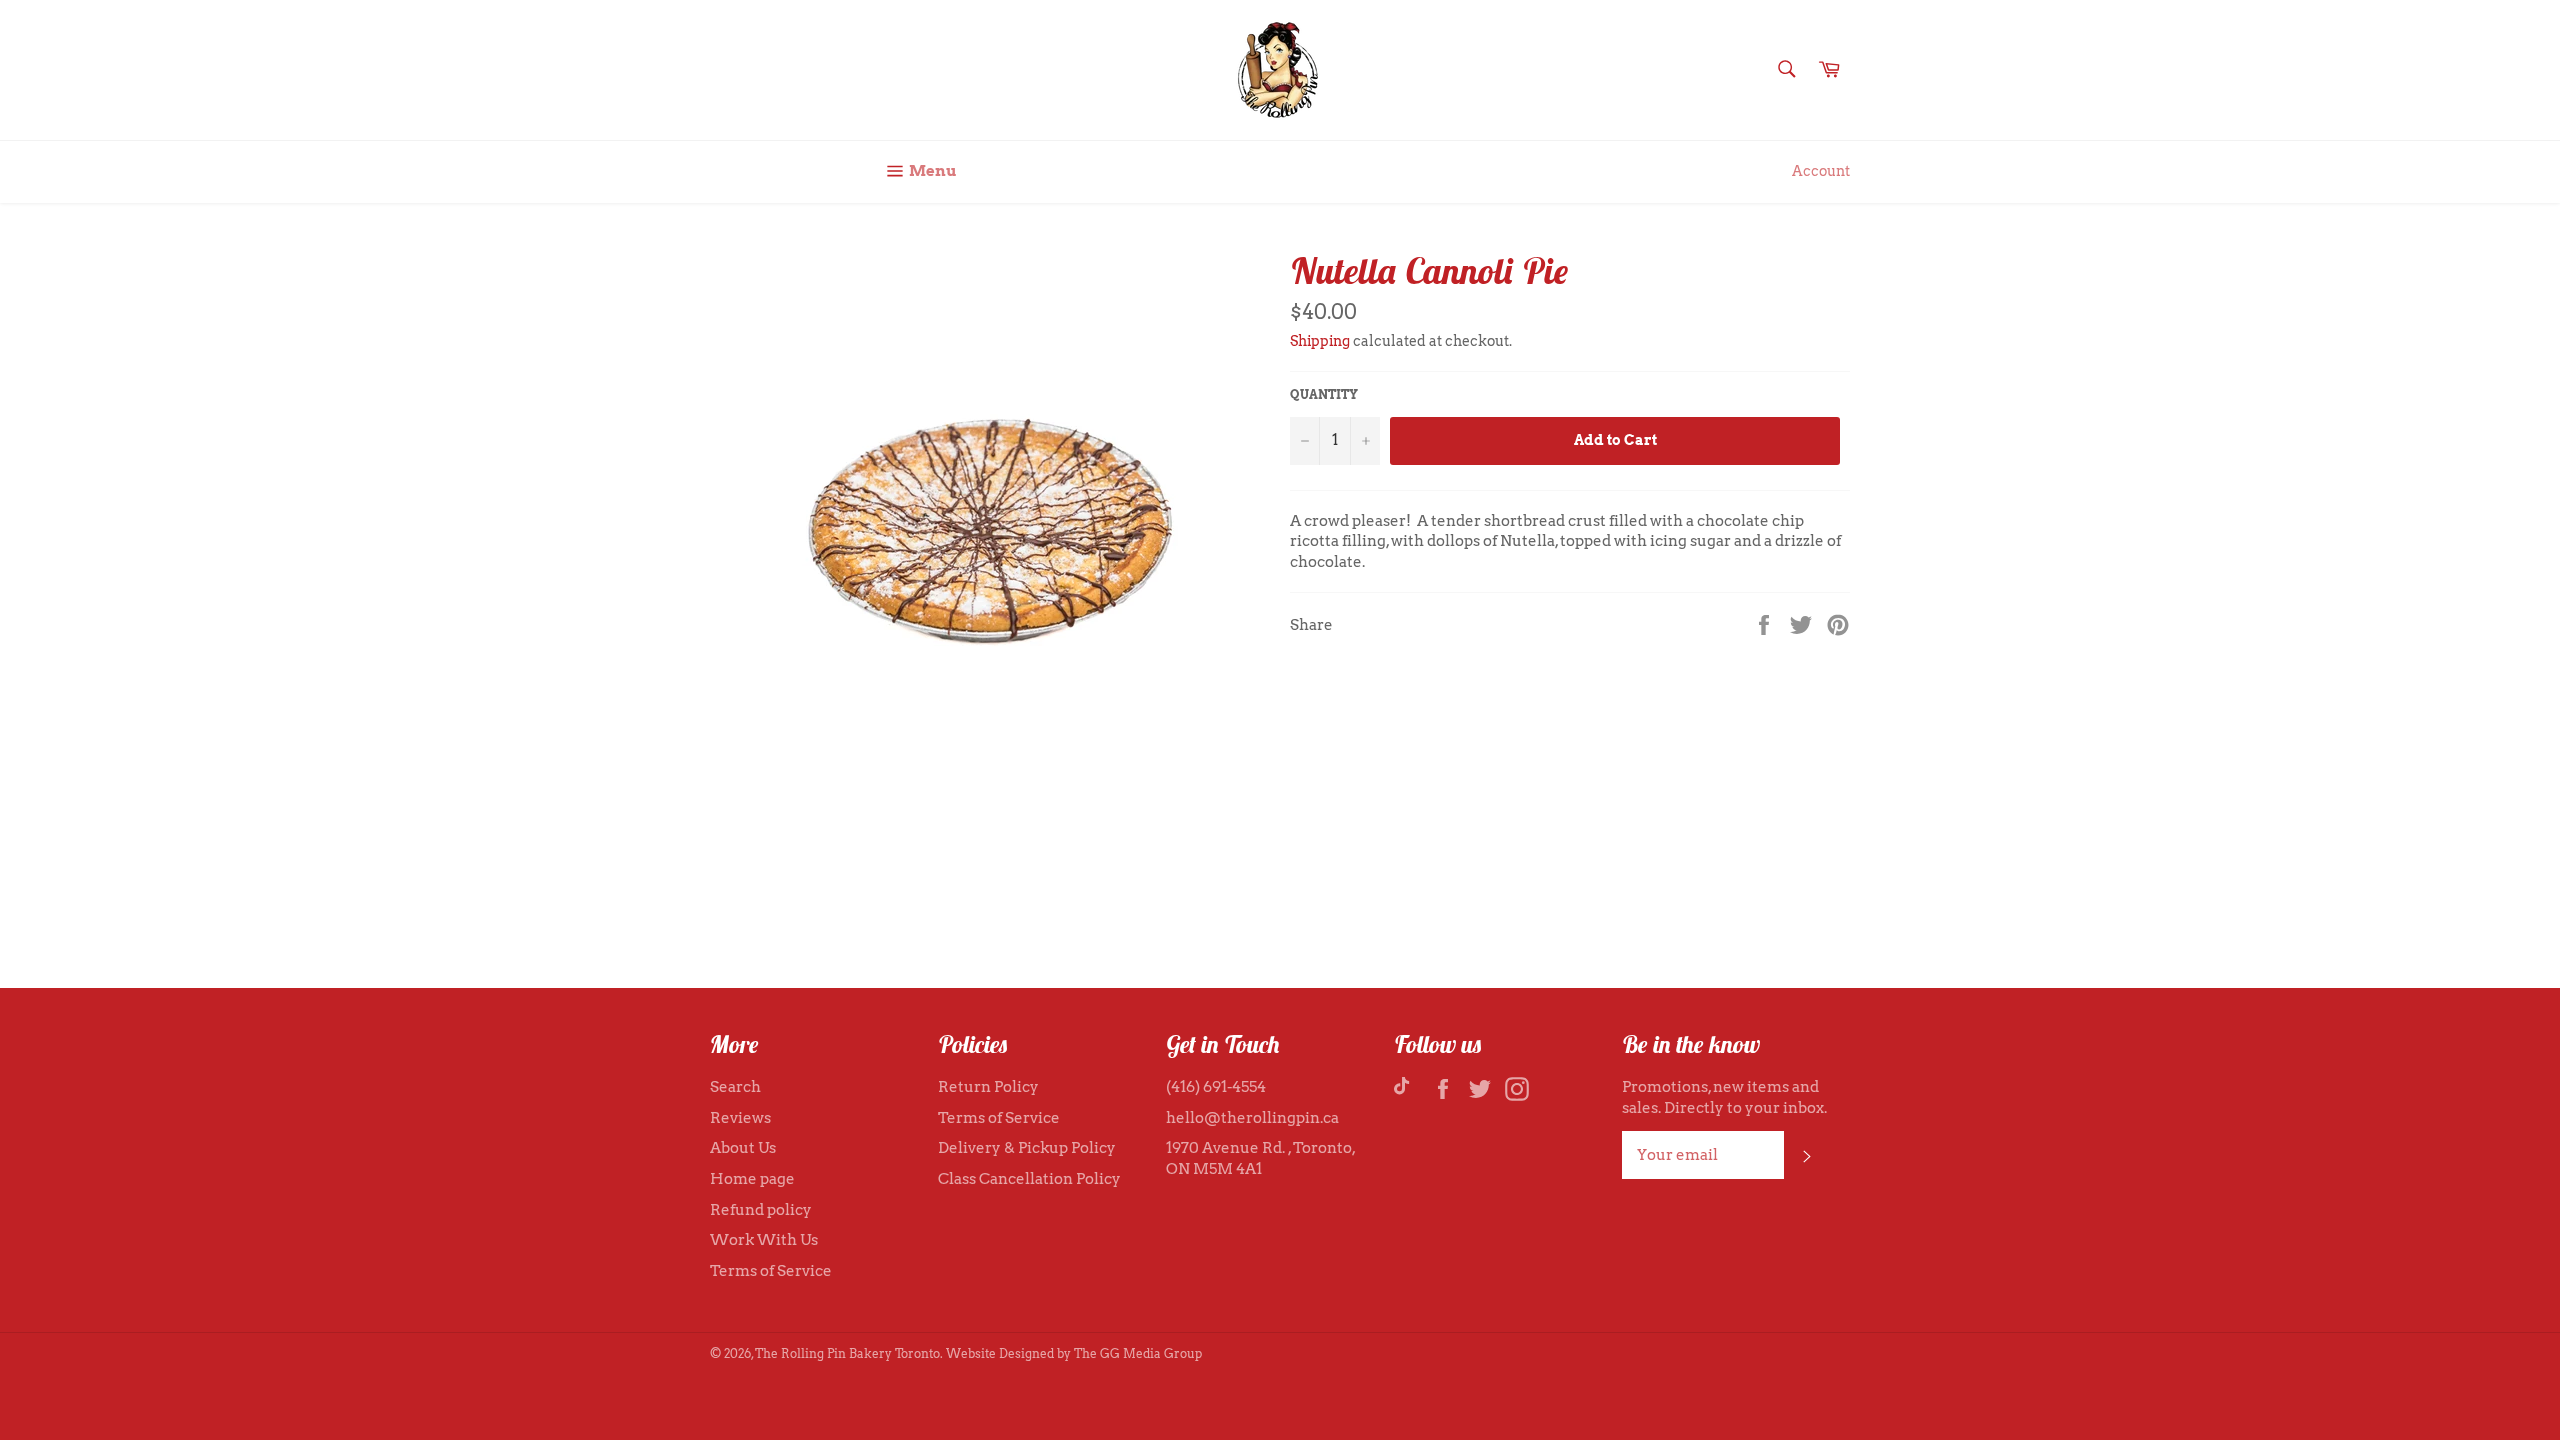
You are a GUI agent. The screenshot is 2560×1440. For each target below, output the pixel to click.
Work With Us (764, 1240)
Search (735, 1087)
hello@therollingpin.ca (1252, 1118)
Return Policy (988, 1087)
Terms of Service (771, 1271)
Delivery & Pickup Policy (1027, 1148)
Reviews (740, 1118)
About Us (743, 1148)
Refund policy (761, 1210)
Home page (752, 1179)
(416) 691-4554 (1216, 1087)
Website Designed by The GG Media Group (1074, 1353)
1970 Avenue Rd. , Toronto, (1260, 1148)
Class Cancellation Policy (1029, 1179)
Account (1821, 171)
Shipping (1320, 341)
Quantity (1324, 394)
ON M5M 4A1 (1214, 1169)
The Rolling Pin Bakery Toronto (847, 1353)
